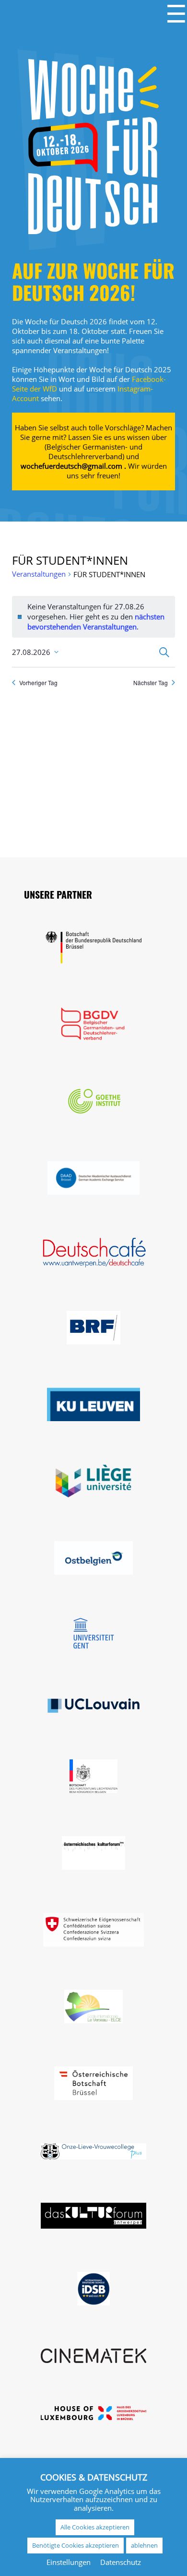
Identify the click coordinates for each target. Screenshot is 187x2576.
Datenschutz (121, 2562)
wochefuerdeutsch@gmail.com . (73, 466)
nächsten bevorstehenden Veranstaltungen (96, 622)
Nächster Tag (151, 683)
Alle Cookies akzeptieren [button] (95, 2527)
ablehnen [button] (144, 2545)
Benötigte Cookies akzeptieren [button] (76, 2545)
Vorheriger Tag (38, 683)
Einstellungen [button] (69, 2562)
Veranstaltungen (39, 574)
